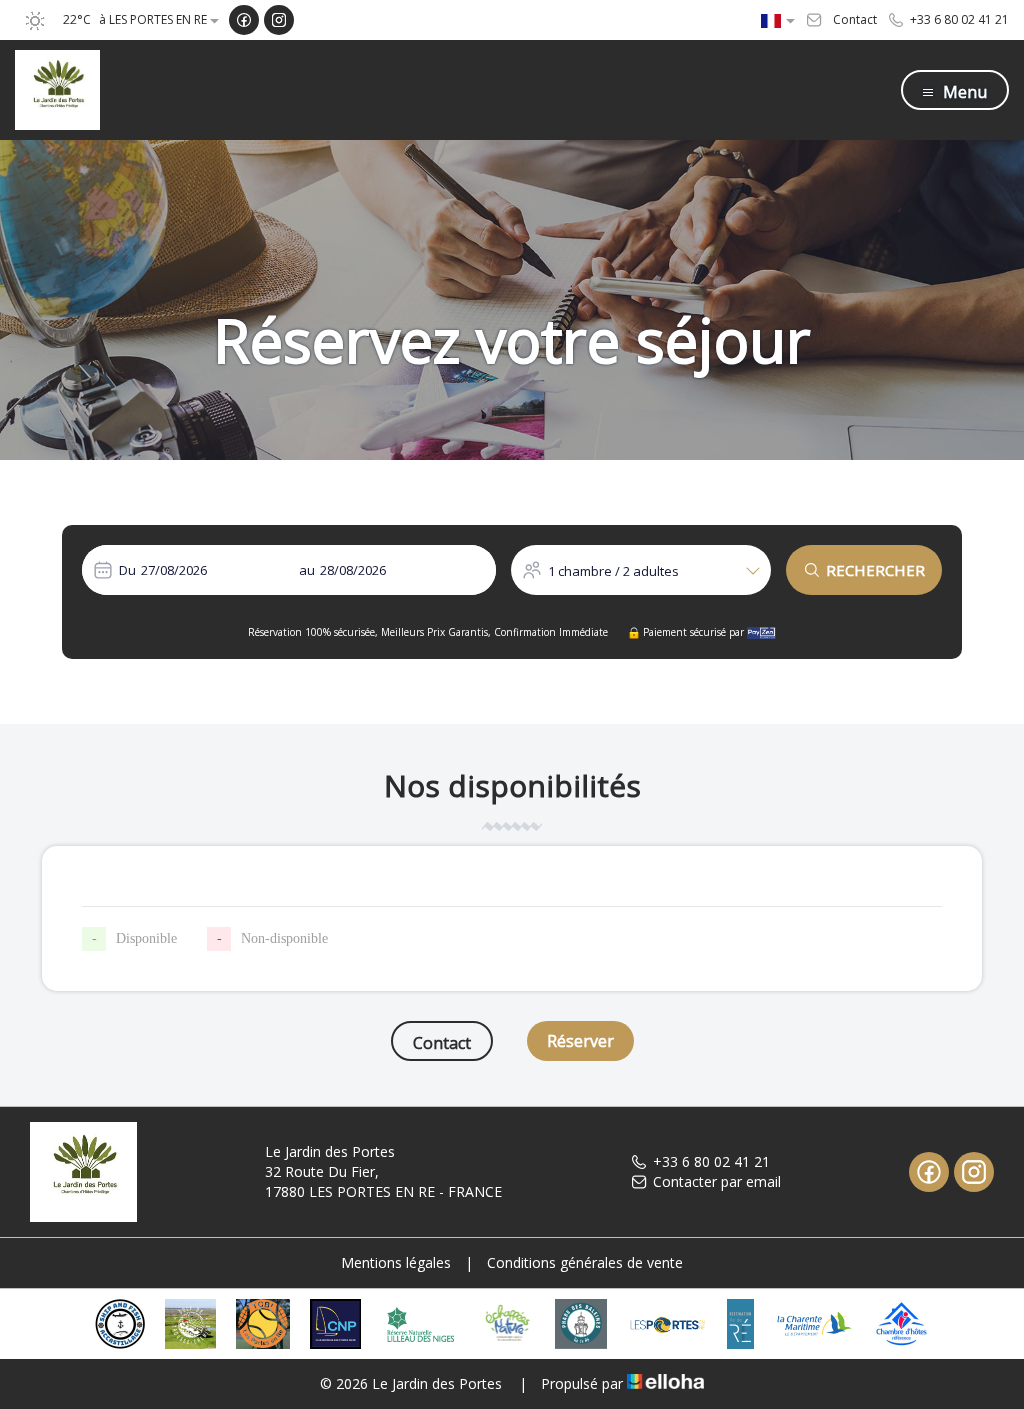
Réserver (580, 1041)
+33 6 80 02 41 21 (711, 1161)
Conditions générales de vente (585, 1262)
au (307, 570)
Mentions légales (396, 1262)
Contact (442, 1043)
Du (127, 570)
